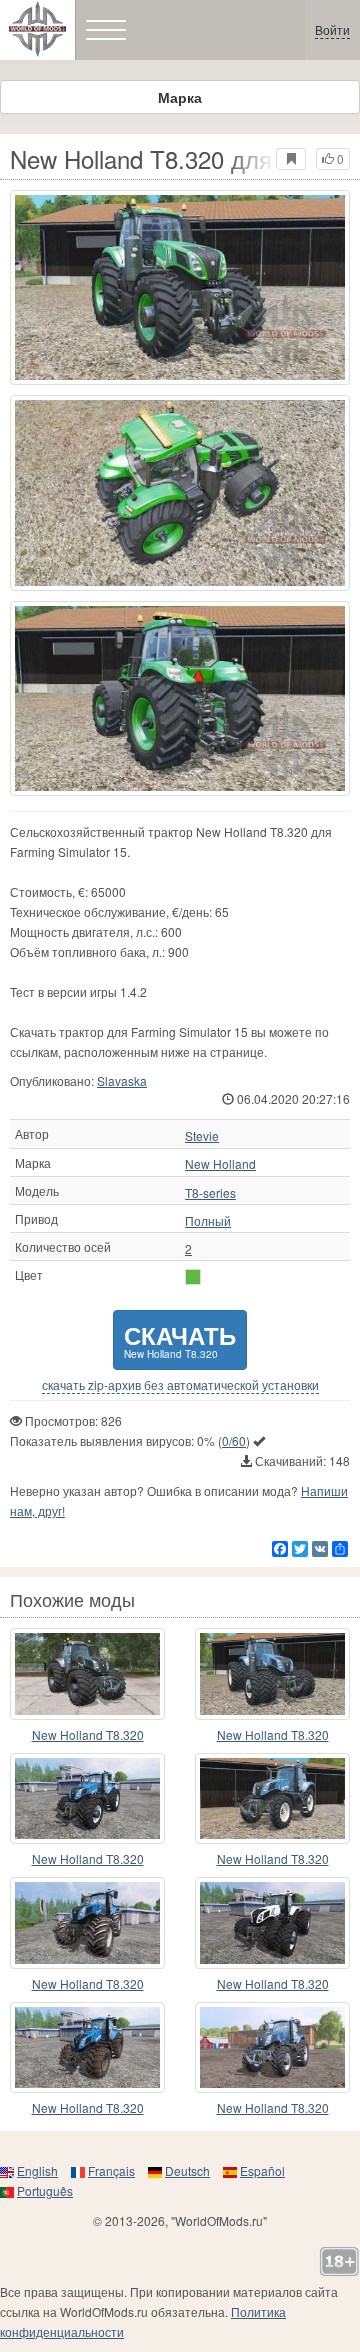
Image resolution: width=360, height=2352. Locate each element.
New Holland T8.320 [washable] (88, 1984)
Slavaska (122, 1080)
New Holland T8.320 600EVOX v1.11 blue (87, 1859)
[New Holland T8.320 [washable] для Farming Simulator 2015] (87, 1923)
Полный (208, 1221)
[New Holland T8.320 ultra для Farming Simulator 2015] (272, 2048)
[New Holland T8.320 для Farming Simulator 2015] (180, 287)
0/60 (234, 1440)
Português (45, 2190)
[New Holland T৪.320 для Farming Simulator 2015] (87, 1674)
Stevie (202, 1136)
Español (262, 2170)
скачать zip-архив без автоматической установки (180, 1385)
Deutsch (187, 2170)
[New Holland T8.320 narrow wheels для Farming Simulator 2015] (272, 1799)
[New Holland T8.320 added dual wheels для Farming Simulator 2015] (272, 1674)
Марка (180, 97)
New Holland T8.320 (88, 1734)
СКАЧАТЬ (180, 1339)
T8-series (210, 1193)
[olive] (193, 1277)
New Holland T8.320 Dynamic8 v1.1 (273, 1984)
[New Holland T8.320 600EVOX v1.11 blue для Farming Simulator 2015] (87, 1799)
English (37, 2170)
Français (111, 2170)
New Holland (220, 1164)
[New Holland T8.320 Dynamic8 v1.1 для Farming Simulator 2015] (272, 1923)
